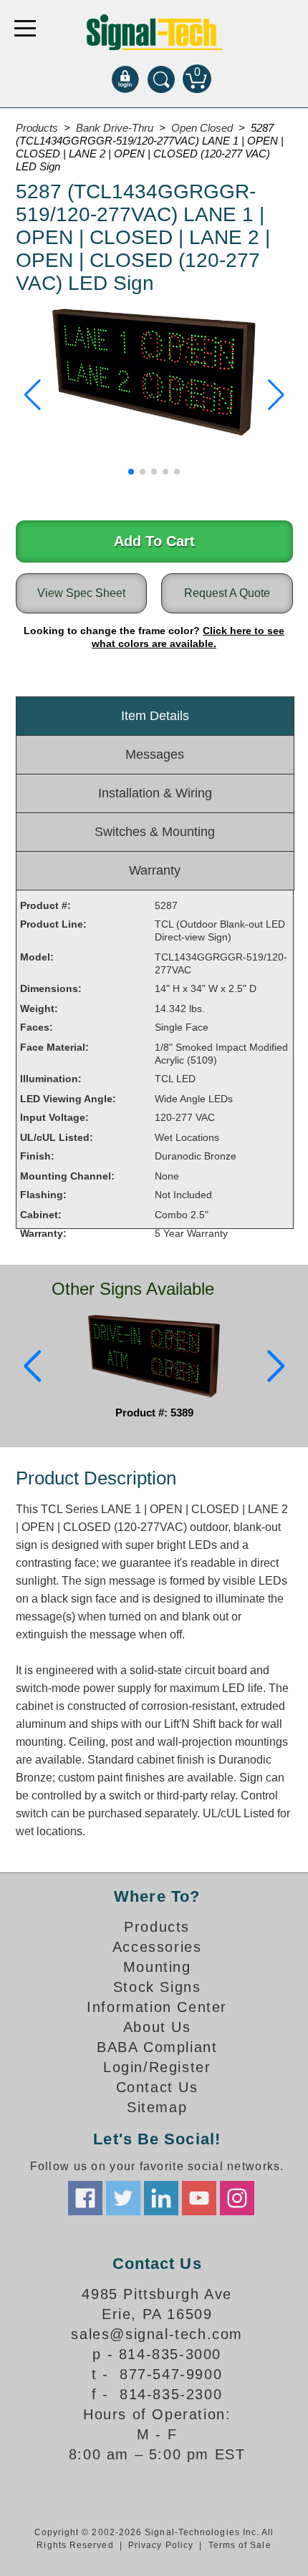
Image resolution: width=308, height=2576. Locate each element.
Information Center (157, 2007)
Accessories (157, 1947)
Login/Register (157, 2067)
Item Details (155, 716)
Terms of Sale (240, 2545)
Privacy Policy (161, 2545)
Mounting (157, 1967)
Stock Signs (157, 1987)
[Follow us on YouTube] (199, 2198)
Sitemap (157, 2107)
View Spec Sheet (81, 593)
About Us (157, 2027)
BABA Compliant (157, 2047)
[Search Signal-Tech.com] (161, 79)
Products (157, 1927)
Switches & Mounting (155, 832)
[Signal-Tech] (154, 32)
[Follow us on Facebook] (85, 2198)
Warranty (155, 870)
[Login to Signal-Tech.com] (125, 79)
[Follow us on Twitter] (123, 2198)
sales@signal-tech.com (157, 2334)
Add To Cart (154, 541)
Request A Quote (227, 593)
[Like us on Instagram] (237, 2198)
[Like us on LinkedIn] (161, 2198)
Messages (155, 754)
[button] (33, 395)
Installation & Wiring (155, 793)
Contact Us (157, 2087)
